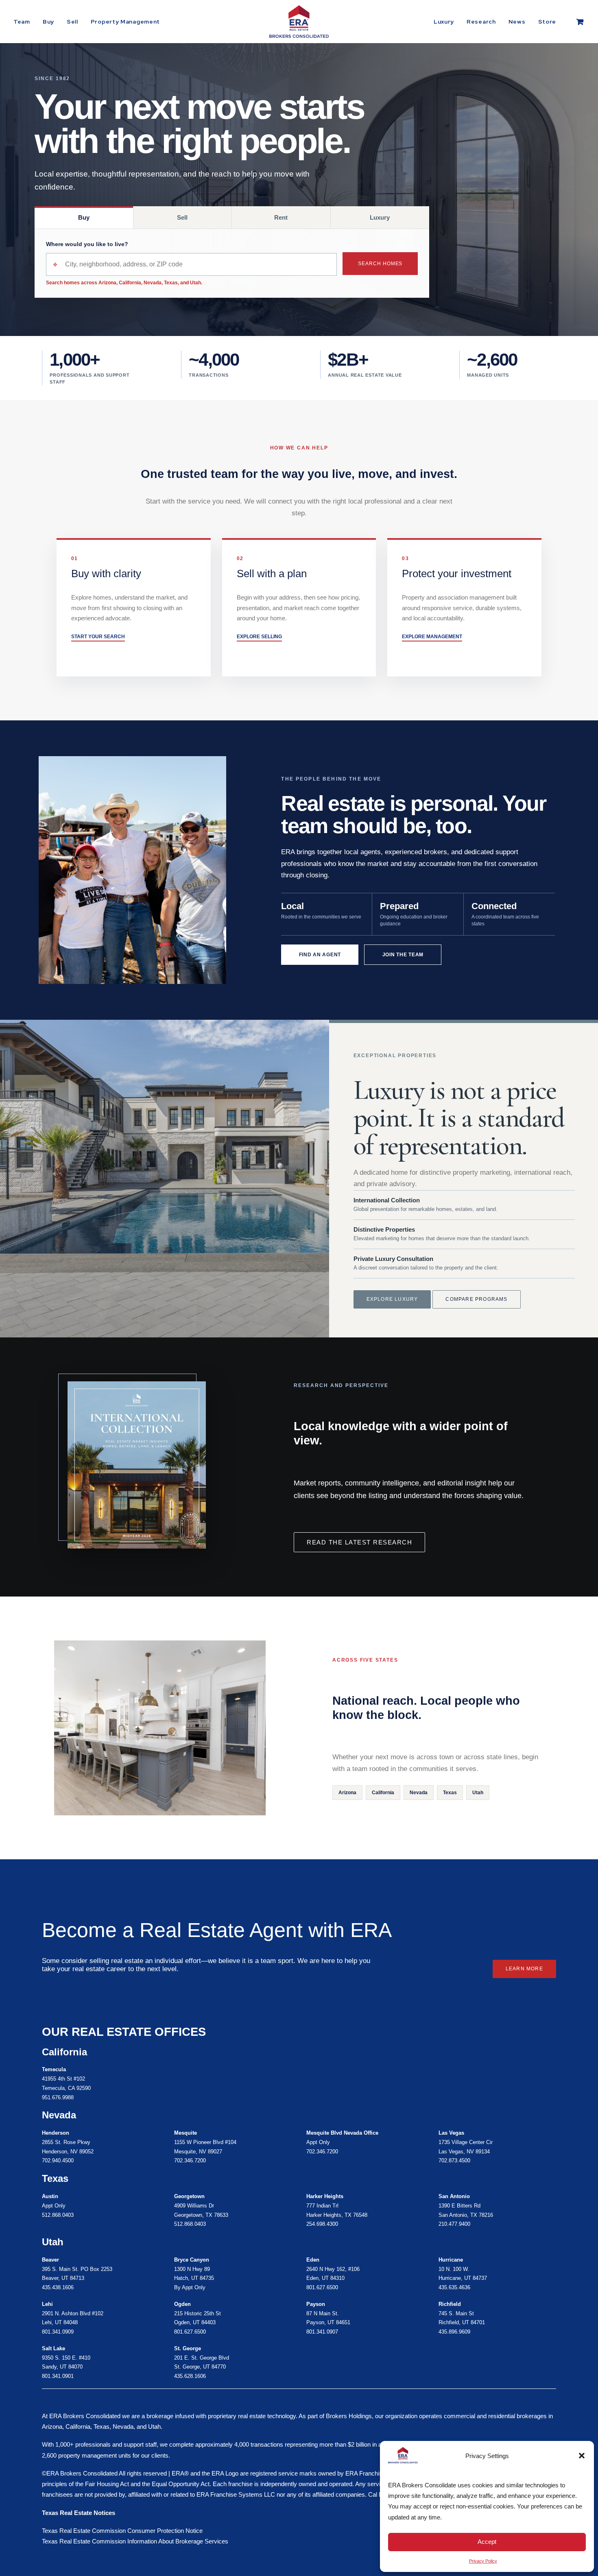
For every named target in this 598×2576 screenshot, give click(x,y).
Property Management (125, 22)
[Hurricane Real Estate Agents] (226, 2318)
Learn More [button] (524, 1969)
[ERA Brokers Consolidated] (299, 22)
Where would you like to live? (87, 244)
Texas (450, 1793)
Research (481, 22)
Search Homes (380, 264)
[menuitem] (25, 22)
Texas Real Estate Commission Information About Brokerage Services (135, 2541)
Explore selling (259, 637)
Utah (478, 1793)
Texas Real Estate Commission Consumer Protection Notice (122, 2531)
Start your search (98, 637)
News (517, 22)
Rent (281, 217)
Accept (487, 2542)
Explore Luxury (392, 1299)
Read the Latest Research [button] (359, 1542)
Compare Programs (476, 1299)
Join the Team (403, 955)
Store (547, 22)
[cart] (581, 22)
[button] (582, 2456)
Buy (48, 22)
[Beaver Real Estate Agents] (93, 2274)
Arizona (347, 1793)
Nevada (419, 1793)
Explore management (432, 637)
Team (22, 22)
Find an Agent (320, 955)
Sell (72, 22)
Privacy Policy (483, 2561)
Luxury (444, 22)
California (383, 1793)
